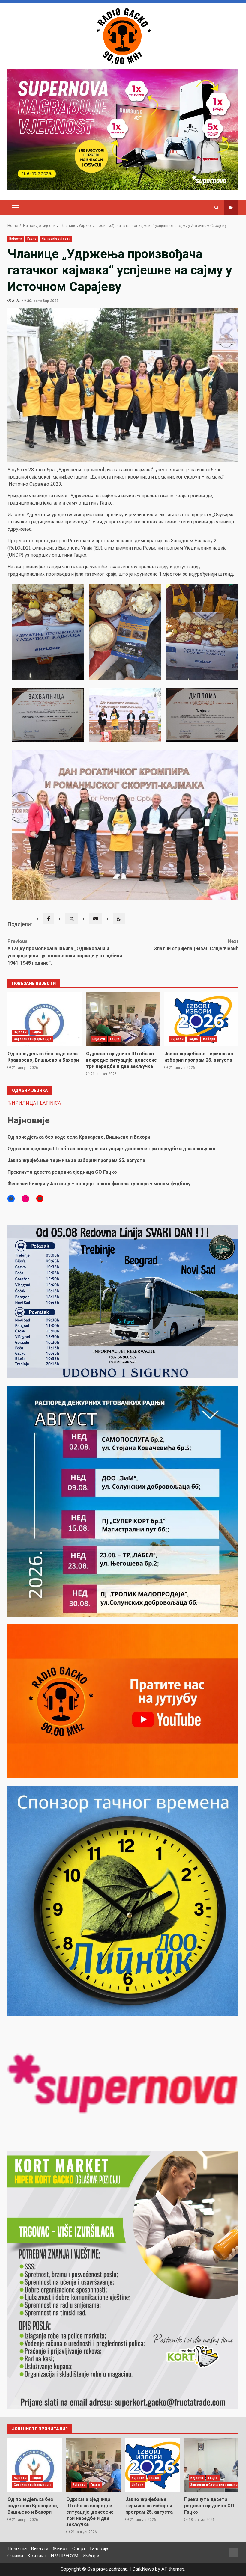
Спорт (79, 2549)
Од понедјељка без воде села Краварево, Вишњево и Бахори (45, 1019)
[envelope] (96, 918)
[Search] (216, 208)
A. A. (16, 301)
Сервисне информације (33, 1039)
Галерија (99, 2549)
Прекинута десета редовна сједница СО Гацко (62, 1172)
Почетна (17, 2549)
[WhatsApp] (119, 918)
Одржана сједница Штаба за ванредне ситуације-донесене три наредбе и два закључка (123, 1019)
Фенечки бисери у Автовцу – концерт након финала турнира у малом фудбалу (99, 1184)
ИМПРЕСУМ (64, 2556)
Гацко (32, 239)
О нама (15, 2556)
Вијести (16, 239)
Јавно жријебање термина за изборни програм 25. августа (201, 1019)
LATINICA (50, 1103)
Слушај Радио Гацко (231, 208)
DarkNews (143, 2569)
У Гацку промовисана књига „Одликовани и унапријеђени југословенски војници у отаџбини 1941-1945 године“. (65, 952)
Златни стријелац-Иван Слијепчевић (196, 945)
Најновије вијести (56, 239)
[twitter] (72, 918)
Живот (60, 2549)
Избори (209, 1039)
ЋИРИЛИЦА (22, 1103)
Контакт (37, 2556)
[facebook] (49, 918)
